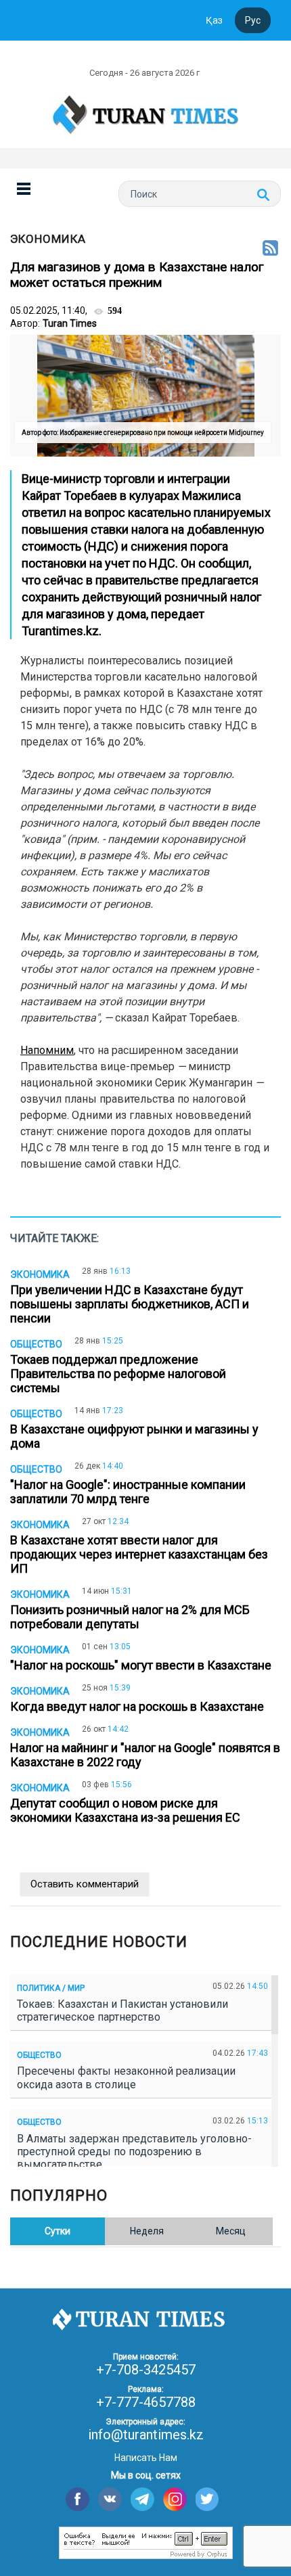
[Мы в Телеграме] (142, 2499)
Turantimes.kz (60, 631)
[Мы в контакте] (110, 2499)
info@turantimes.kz (146, 2435)
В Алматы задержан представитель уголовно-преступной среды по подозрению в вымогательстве (134, 2152)
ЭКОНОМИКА (48, 239)
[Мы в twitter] (207, 2499)
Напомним (47, 1050)
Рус (253, 20)
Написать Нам (146, 2458)
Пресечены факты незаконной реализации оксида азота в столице (126, 2077)
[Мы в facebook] (77, 2499)
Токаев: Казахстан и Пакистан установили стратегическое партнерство (122, 2010)
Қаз (214, 20)
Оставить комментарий (85, 1884)
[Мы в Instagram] (175, 2499)
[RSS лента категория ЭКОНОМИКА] (270, 249)
